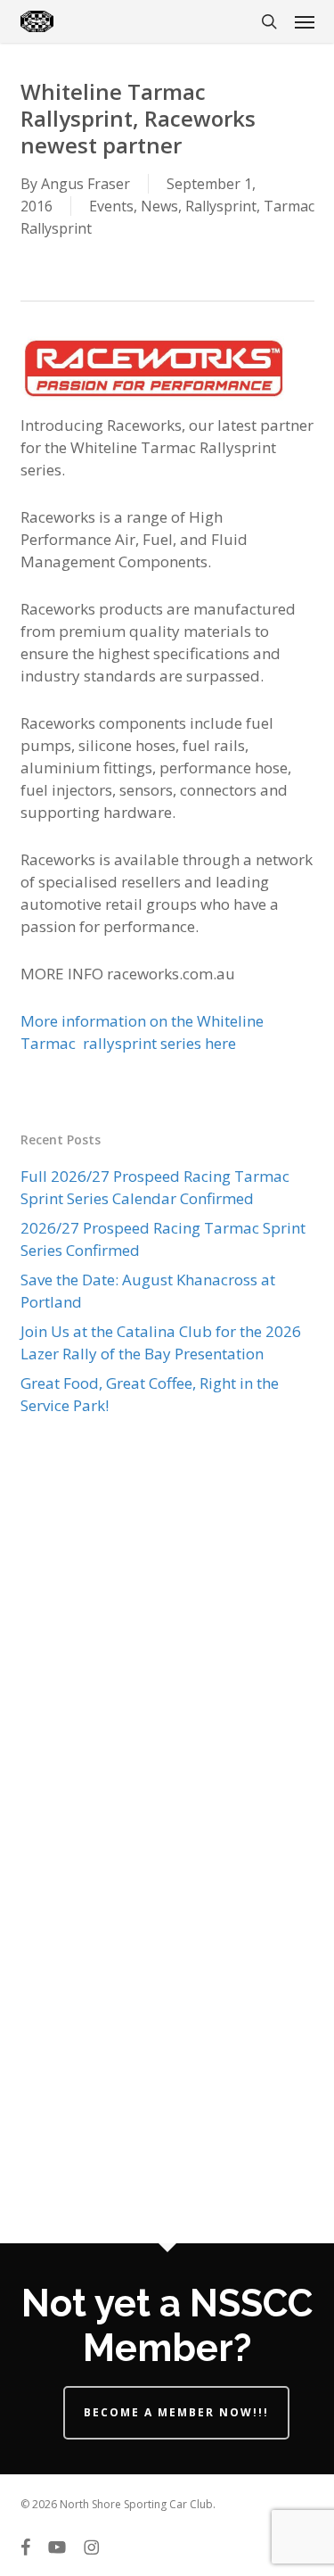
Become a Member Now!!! (176, 2412)
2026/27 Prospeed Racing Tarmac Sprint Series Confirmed (163, 1239)
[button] (305, 21)
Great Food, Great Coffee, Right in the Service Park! (150, 1394)
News (159, 206)
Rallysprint (221, 206)
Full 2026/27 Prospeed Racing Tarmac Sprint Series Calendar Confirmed (155, 1187)
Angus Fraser (86, 184)
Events (111, 206)
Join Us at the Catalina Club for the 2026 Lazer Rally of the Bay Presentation (161, 1342)
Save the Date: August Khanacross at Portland (148, 1291)
